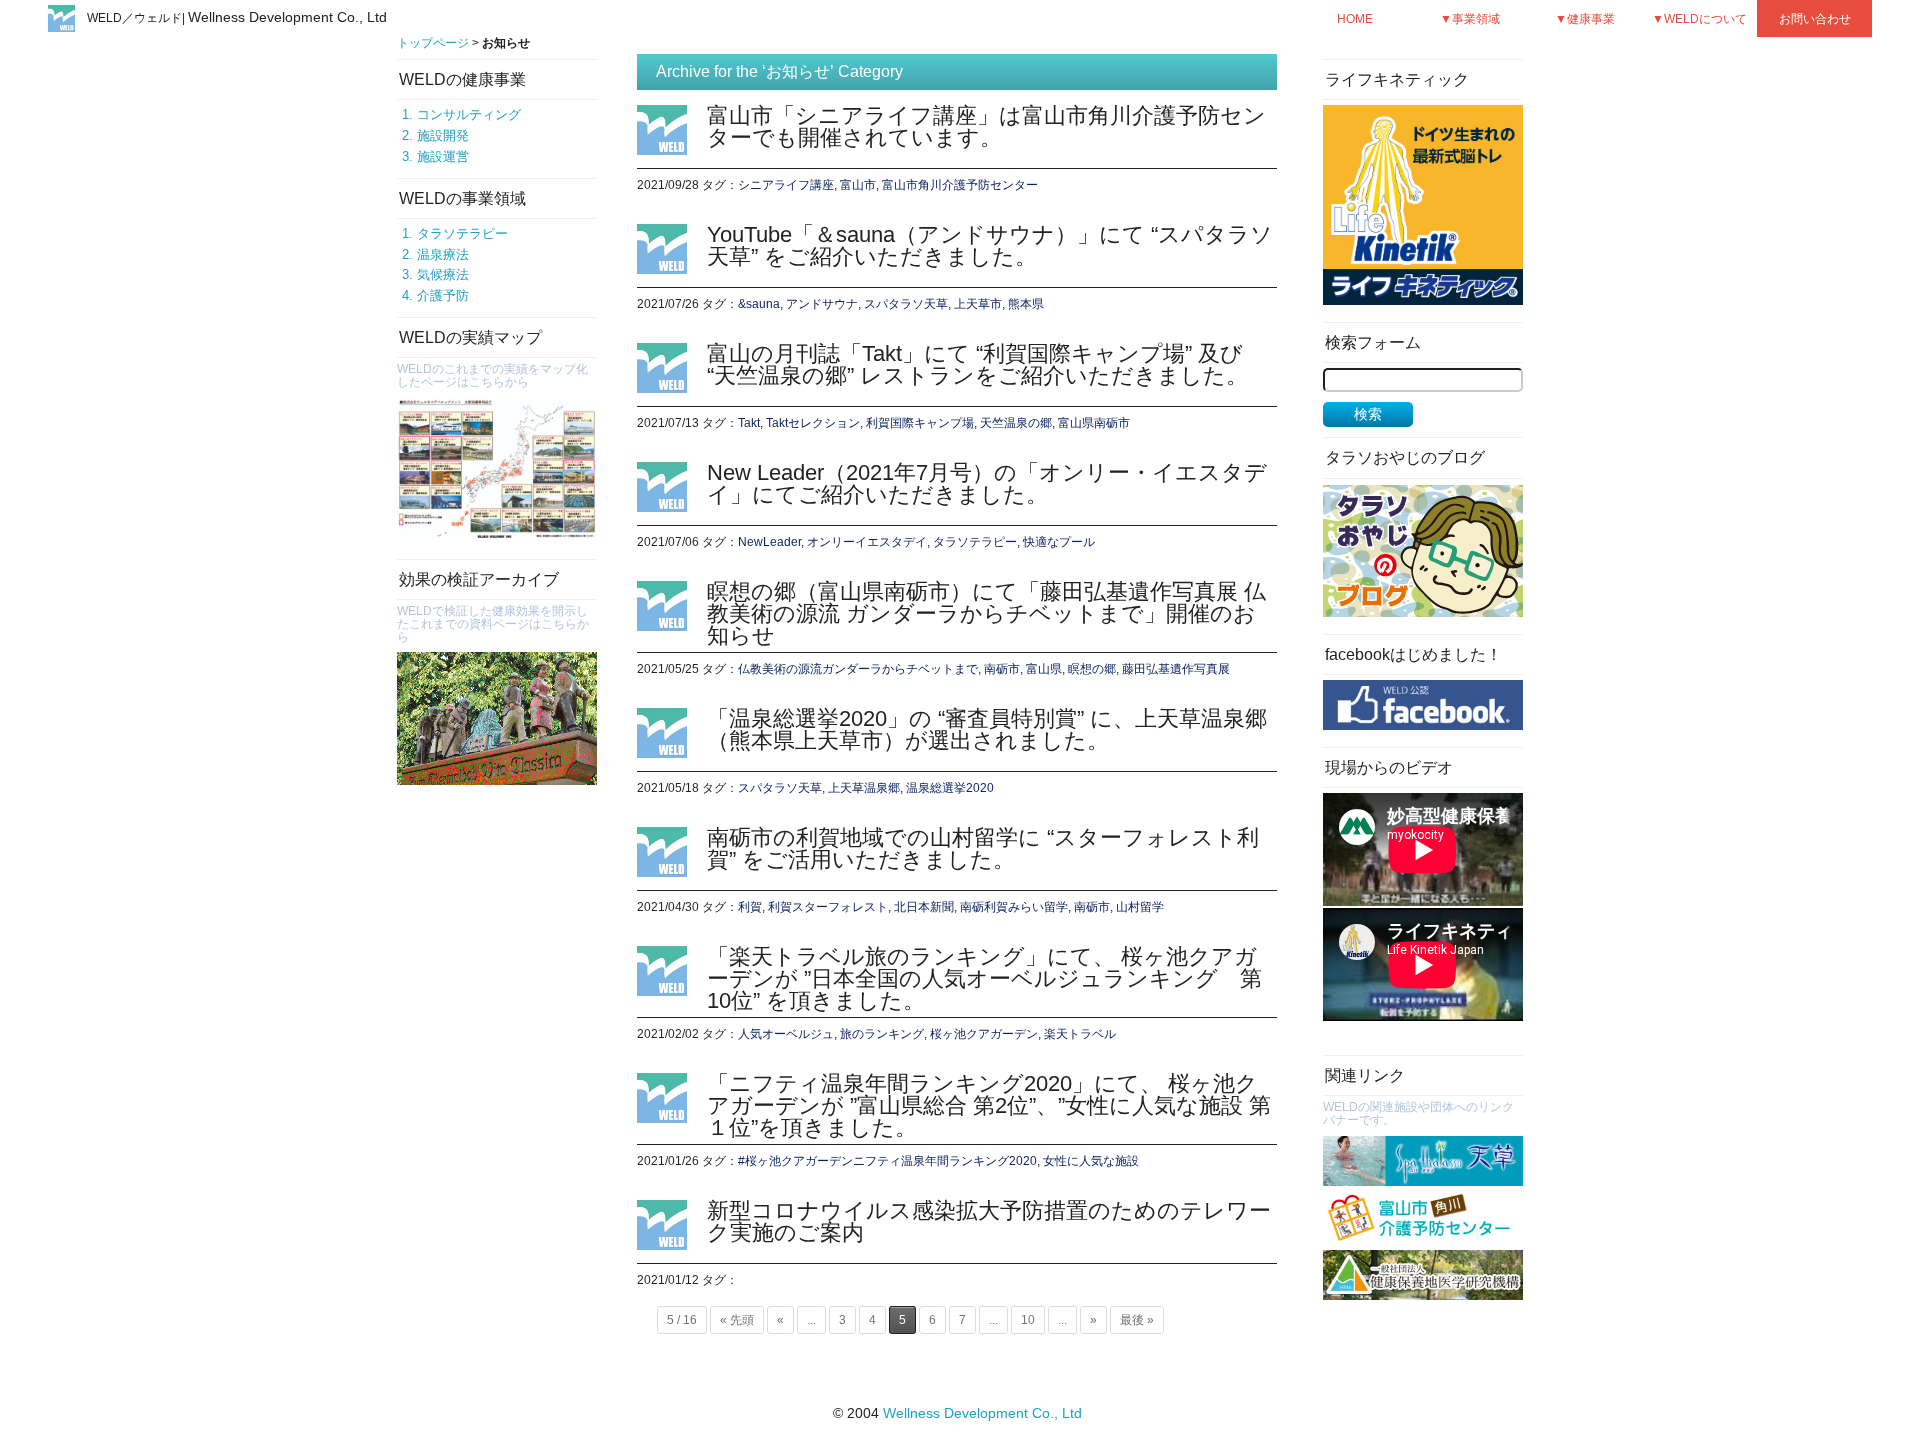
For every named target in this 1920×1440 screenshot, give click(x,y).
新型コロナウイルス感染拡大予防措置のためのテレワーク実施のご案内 (989, 1221)
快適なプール (1059, 542)
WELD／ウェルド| (237, 18)
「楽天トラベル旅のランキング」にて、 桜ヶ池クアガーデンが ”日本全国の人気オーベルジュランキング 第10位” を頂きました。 (984, 978)
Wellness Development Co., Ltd (982, 1413)
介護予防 (443, 295)
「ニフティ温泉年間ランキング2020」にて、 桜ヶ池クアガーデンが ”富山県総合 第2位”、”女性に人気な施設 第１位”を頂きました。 (989, 1105)
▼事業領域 (1470, 18)
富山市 (858, 185)
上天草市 (978, 304)
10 (1028, 1320)
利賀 (750, 907)
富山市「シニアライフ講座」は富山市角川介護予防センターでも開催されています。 (986, 126)
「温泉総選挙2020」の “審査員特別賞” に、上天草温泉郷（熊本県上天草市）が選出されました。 (987, 729)
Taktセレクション (813, 423)
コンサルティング (469, 114)
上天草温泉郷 (864, 788)
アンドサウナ (822, 304)
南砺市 (1002, 669)
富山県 (1044, 669)
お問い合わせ (1815, 18)
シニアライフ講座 (786, 185)
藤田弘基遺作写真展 (1176, 669)
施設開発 (443, 135)
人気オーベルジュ (786, 1034)
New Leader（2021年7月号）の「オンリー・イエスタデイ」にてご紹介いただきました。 (987, 483)
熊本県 (1026, 304)
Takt (749, 423)
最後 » (1137, 1320)
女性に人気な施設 (1091, 1161)
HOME (1355, 18)
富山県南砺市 (1094, 423)
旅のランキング (882, 1034)
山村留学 (1140, 907)
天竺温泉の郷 (1016, 423)
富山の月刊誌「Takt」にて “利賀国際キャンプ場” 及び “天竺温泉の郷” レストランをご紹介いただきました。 (977, 364)
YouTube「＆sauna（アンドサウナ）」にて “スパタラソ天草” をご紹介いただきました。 (990, 245)
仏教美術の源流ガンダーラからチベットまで (858, 669)
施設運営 (443, 156)
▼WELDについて (1699, 18)
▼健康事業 (1585, 18)
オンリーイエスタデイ (867, 542)
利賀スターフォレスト (828, 907)
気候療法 (443, 274)
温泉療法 (443, 254)
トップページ (433, 43)
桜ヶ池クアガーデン (984, 1034)
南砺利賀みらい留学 (1014, 907)
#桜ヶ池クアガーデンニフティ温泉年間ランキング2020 (887, 1161)
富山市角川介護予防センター (960, 185)
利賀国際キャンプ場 (920, 423)
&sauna (759, 304)
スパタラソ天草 (906, 304)
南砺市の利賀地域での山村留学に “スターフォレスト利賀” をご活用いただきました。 (983, 848)
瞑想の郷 (1092, 669)
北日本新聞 (924, 907)
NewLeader (769, 542)
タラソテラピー (462, 233)
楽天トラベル (1080, 1034)
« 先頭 (737, 1320)
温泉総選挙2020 (950, 788)
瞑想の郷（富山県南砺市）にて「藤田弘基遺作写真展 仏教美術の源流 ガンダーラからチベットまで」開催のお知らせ (986, 613)
